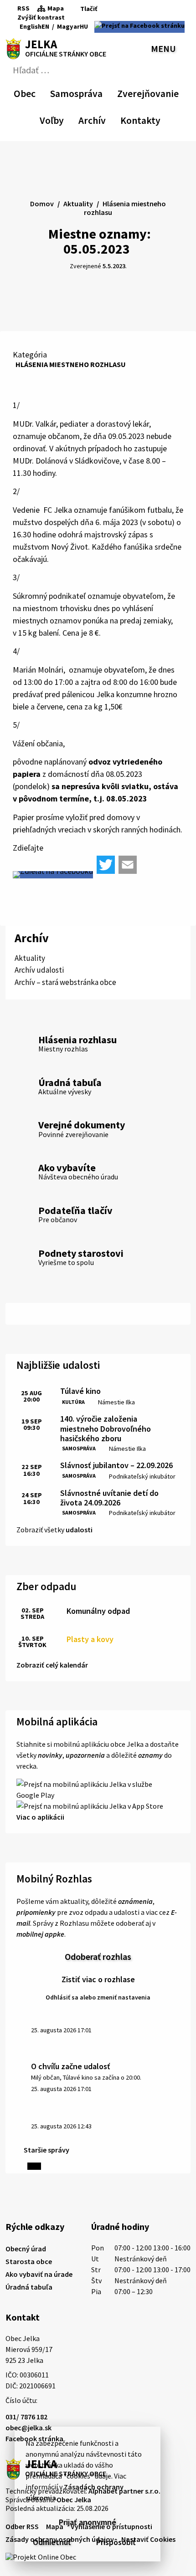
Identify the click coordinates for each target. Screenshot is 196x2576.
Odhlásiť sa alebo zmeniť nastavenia (98, 1997)
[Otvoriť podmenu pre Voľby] (59, 119)
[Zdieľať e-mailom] (128, 865)
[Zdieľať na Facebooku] (53, 875)
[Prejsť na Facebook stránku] (139, 27)
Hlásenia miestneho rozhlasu (71, 364)
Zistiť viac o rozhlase (98, 1979)
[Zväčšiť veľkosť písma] (98, 18)
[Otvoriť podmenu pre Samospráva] (98, 92)
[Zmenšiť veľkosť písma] (74, 18)
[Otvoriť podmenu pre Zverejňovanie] (174, 92)
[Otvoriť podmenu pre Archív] (101, 119)
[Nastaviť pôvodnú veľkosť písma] (85, 18)
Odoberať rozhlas (98, 1956)
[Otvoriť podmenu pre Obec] (31, 92)
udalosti (79, 1530)
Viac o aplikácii (40, 1817)
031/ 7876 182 (26, 2417)
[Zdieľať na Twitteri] (106, 865)
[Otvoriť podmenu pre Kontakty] (152, 119)
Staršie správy (46, 2150)
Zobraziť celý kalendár (52, 1665)
